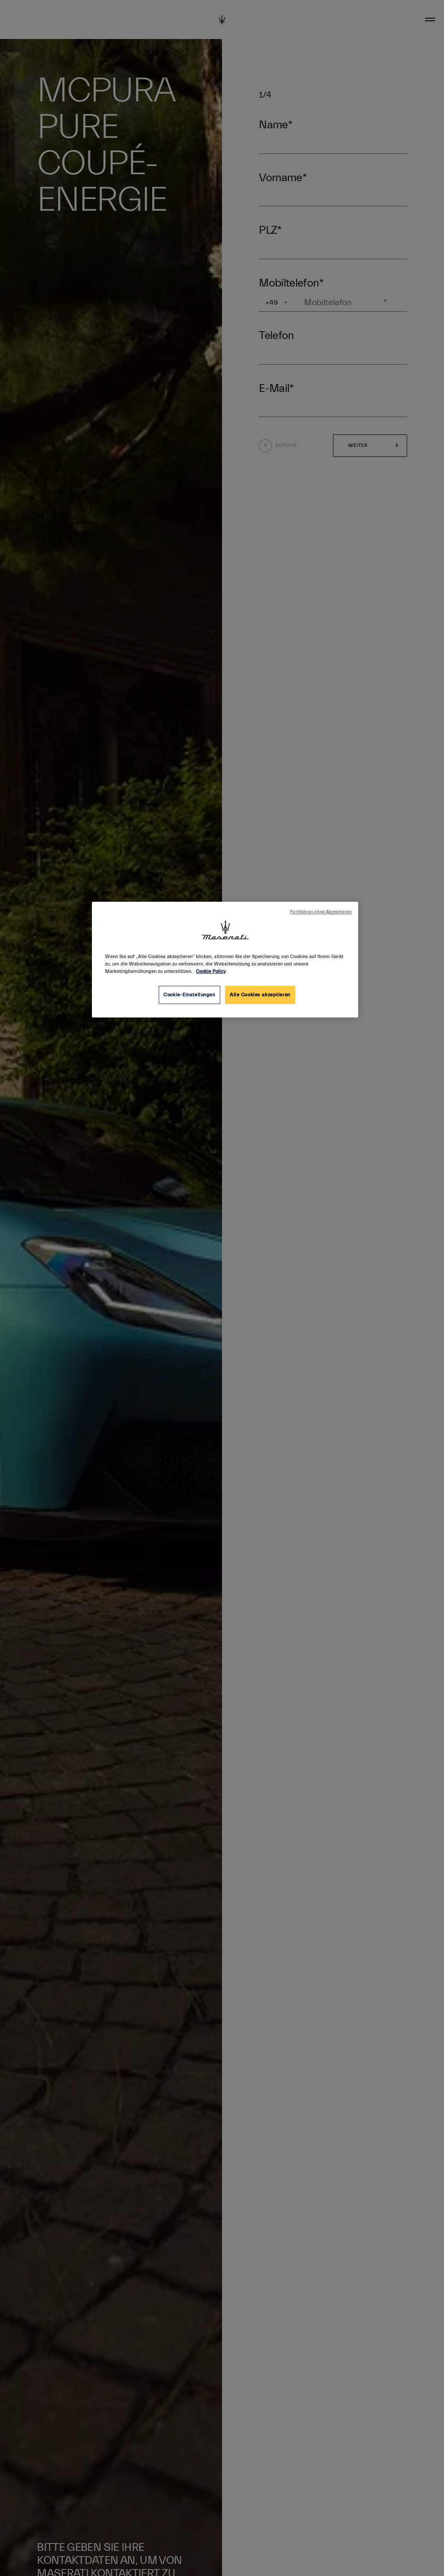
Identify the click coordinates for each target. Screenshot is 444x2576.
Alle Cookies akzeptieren (260, 995)
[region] (225, 960)
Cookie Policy (211, 971)
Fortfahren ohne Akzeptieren (321, 912)
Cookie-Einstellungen (189, 995)
